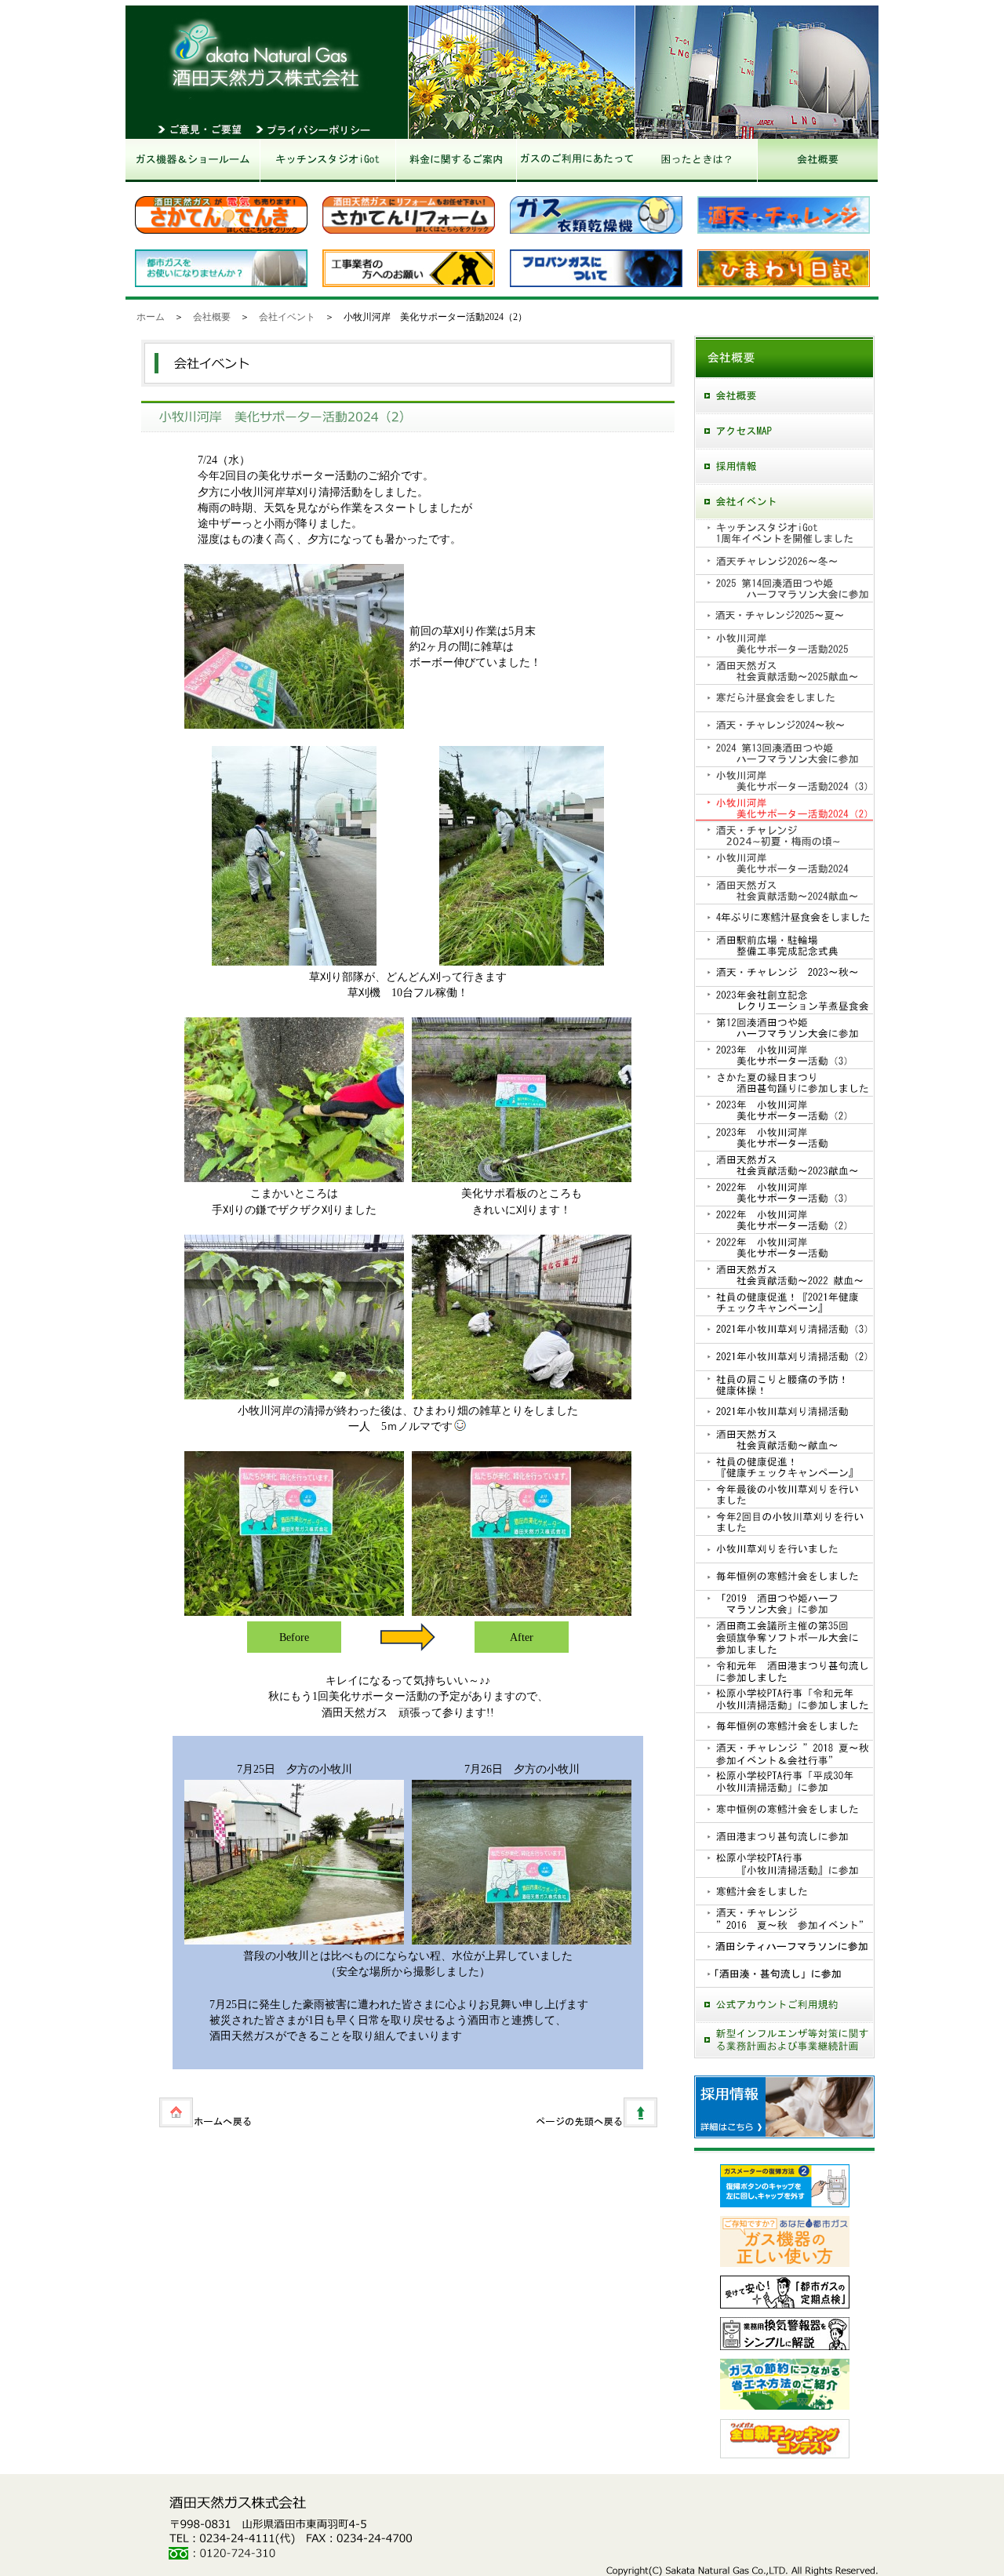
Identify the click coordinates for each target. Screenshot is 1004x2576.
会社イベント (287, 317)
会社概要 (212, 317)
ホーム (151, 317)
